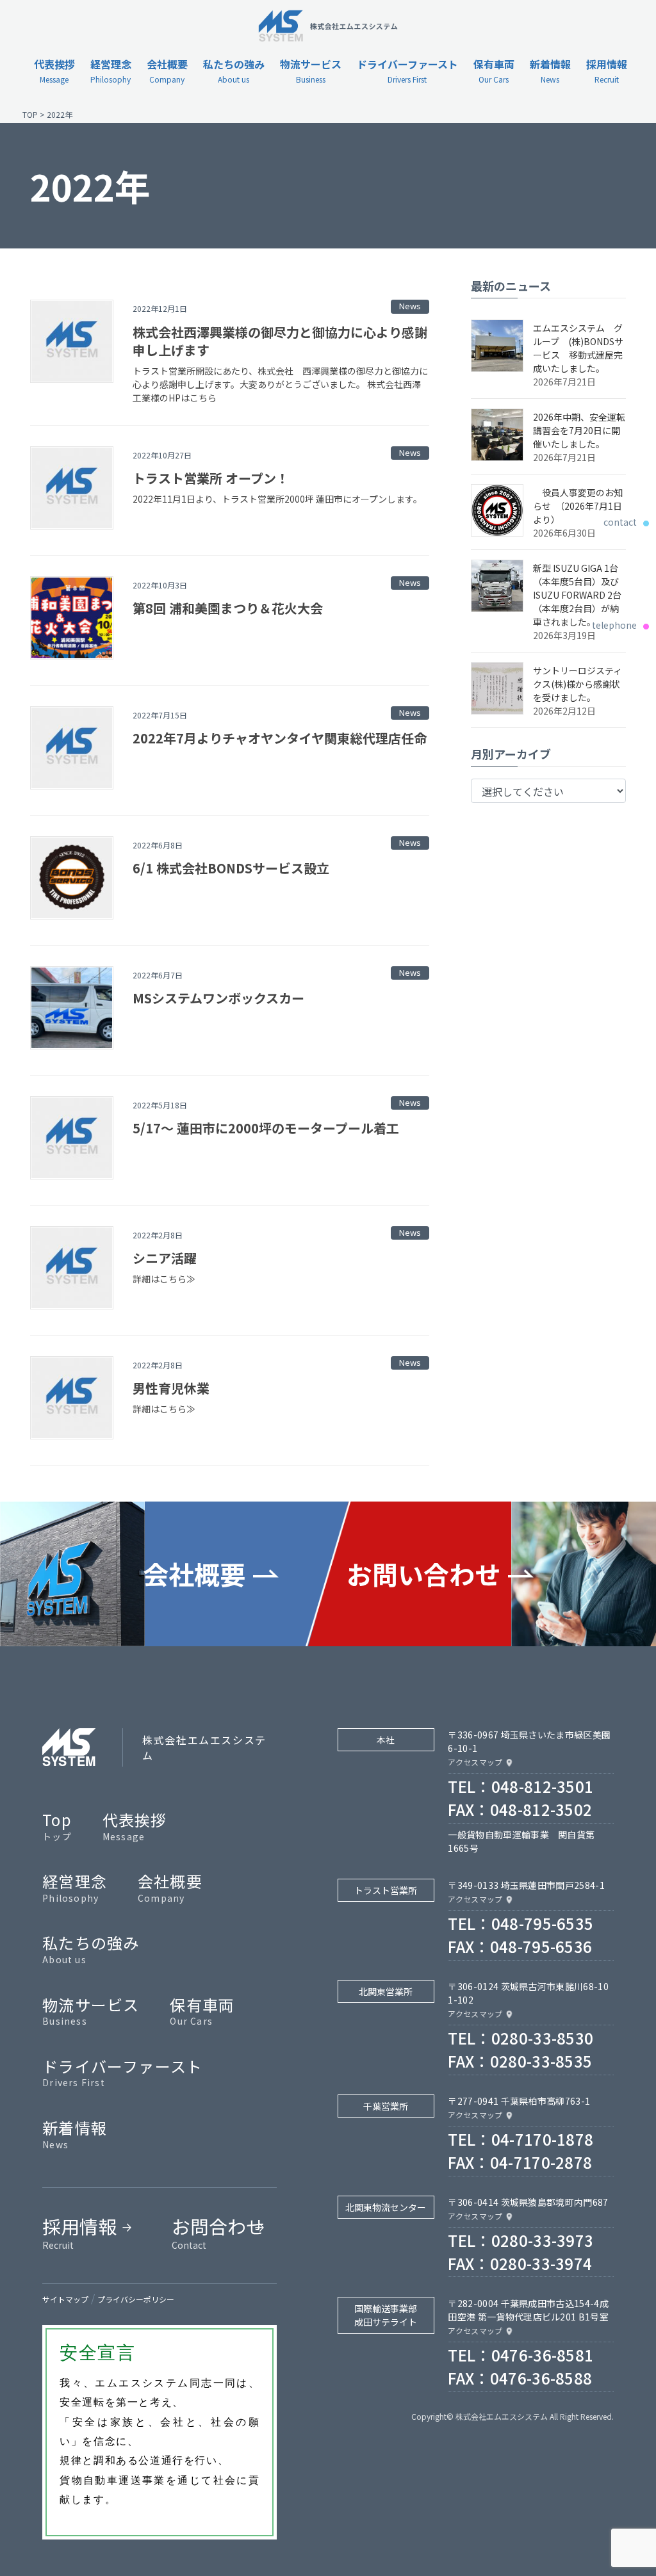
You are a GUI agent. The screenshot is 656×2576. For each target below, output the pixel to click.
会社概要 (170, 1887)
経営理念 (75, 1887)
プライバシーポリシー (136, 2299)
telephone (621, 625)
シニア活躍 (165, 1258)
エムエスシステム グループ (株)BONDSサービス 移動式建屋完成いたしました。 (578, 348)
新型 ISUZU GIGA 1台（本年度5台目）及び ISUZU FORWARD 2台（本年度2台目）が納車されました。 (577, 595)
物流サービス (91, 2011)
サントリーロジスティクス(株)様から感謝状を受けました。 (578, 684)
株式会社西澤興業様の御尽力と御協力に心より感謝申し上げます (280, 341)
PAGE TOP (630, 2486)
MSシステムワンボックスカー (218, 998)
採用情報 (79, 2232)
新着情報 (75, 2134)
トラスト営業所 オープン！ (211, 478)
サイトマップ (65, 2299)
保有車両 (202, 2011)
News (410, 306)
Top (57, 1826)
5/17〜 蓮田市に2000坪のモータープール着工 (266, 1128)
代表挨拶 (135, 1826)
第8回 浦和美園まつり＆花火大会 (228, 608)
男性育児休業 (171, 1388)
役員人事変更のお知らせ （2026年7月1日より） (578, 506)
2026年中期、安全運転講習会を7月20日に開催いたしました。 (579, 430)
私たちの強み (91, 1948)
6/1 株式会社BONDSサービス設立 (231, 868)
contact (627, 522)
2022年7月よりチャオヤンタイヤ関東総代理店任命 (280, 738)
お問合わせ (218, 2232)
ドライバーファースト (122, 2072)
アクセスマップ (475, 1762)
